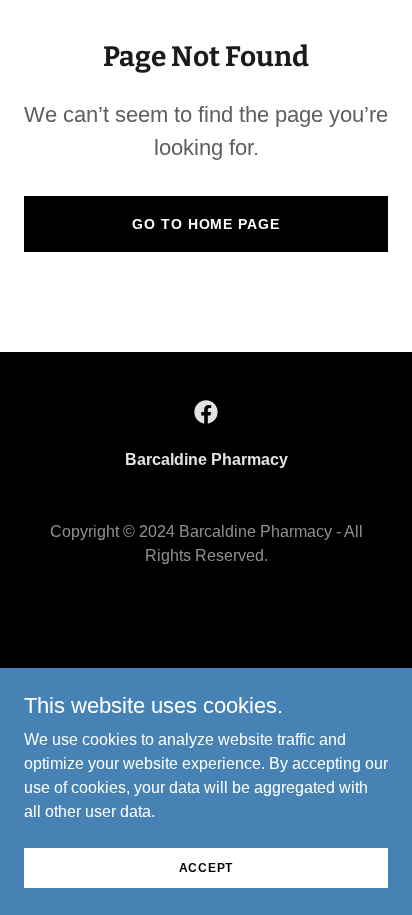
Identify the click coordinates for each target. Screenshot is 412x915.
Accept (206, 867)
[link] (206, 412)
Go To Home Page (205, 224)
